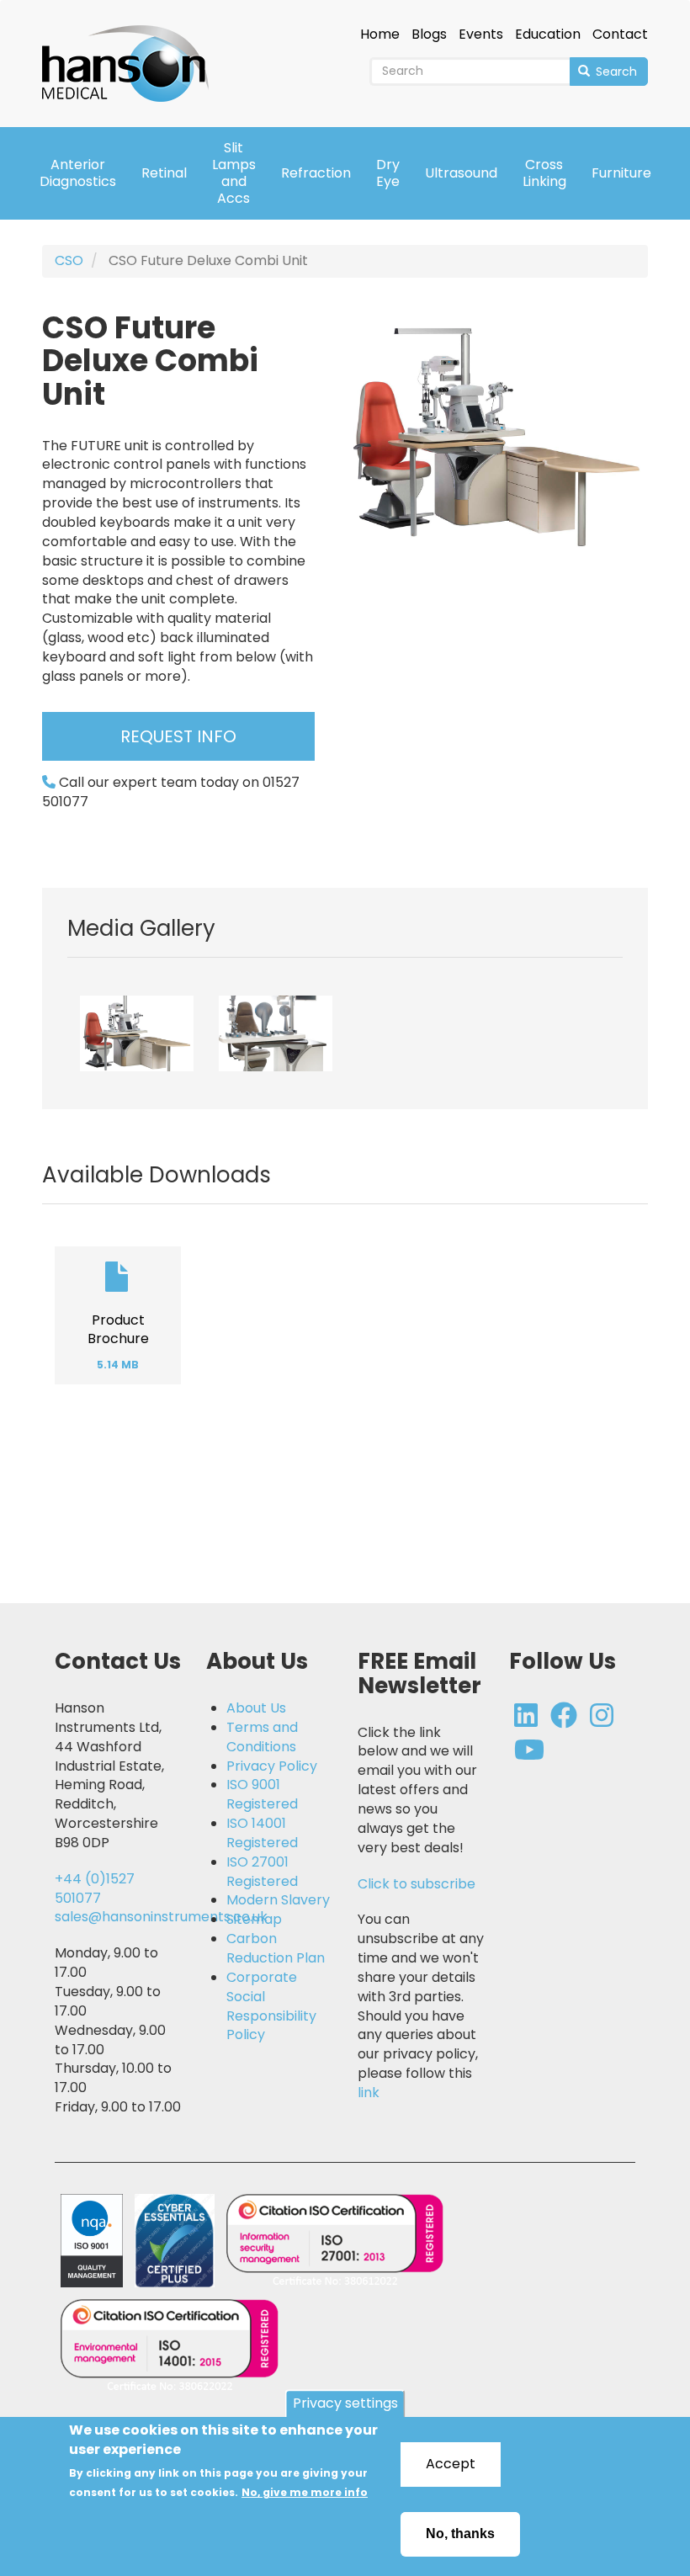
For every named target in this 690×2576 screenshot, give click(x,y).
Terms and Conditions (262, 1737)
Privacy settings (345, 2404)
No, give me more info (305, 2492)
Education (548, 35)
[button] (137, 1033)
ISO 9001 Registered (262, 1795)
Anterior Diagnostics (78, 173)
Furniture (621, 173)
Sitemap (254, 1920)
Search (615, 72)
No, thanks (460, 2534)
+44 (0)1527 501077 (95, 1888)
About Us (256, 1708)
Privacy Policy (272, 1766)
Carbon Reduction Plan (276, 1949)
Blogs (429, 35)
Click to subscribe (417, 1884)
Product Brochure (118, 1330)
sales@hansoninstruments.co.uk (161, 1917)
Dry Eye (388, 173)
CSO (69, 260)
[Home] (132, 52)
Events (481, 35)
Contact (620, 35)
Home (380, 35)
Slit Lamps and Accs (234, 173)
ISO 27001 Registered (262, 1872)
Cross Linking (544, 173)
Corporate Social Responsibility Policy (271, 2007)
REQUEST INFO (178, 736)
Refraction (316, 173)
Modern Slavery (278, 1900)
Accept (451, 2464)
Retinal (164, 173)
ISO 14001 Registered (262, 1833)
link (369, 2093)
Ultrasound (461, 173)
